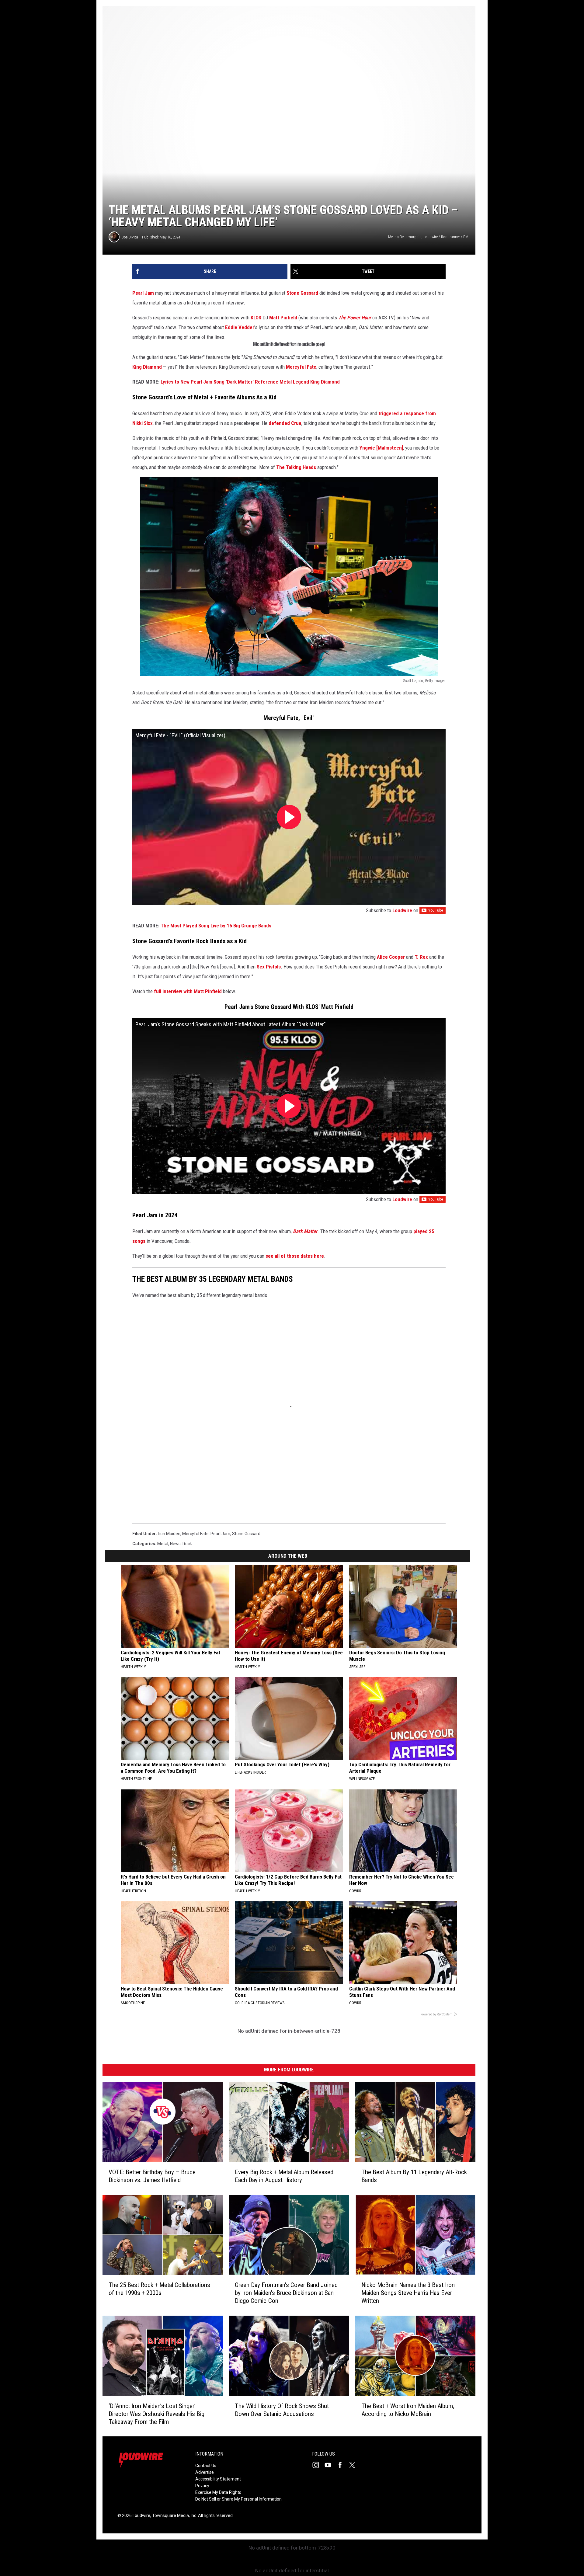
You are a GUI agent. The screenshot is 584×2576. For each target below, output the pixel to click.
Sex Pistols (269, 967)
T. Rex (421, 957)
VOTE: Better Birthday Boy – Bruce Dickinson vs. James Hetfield (152, 2176)
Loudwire (402, 910)
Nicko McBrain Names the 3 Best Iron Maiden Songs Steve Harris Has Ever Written (408, 2293)
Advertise (205, 2472)
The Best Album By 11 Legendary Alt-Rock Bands (414, 2176)
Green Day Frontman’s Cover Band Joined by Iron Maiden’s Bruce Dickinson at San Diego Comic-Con (286, 2293)
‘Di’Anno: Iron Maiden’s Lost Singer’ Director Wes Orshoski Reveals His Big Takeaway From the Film (156, 2414)
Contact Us (206, 2466)
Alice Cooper (391, 957)
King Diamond (147, 367)
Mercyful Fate (301, 367)
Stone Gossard (302, 293)
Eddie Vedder (240, 327)
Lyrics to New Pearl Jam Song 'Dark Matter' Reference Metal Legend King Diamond (250, 382)
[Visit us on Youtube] (330, 2465)
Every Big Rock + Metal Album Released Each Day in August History (284, 2176)
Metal (163, 1544)
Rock (187, 1544)
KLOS (256, 318)
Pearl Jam (143, 293)
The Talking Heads (296, 467)
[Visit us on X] (355, 2465)
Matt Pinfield (283, 318)
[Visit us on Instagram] (318, 2465)
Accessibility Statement (218, 2479)
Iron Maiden (169, 1534)
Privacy (202, 2486)
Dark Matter (305, 1231)
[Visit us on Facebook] (342, 2465)
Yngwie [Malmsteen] (381, 448)
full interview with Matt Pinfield (188, 991)
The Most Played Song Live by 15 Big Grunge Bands (216, 926)
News (175, 1544)
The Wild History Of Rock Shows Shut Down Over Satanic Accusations (282, 2410)
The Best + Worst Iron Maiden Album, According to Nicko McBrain (408, 2410)
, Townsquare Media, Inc (173, 2515)
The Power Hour (355, 318)
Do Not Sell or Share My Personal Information (238, 2499)
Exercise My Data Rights (218, 2492)
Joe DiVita (130, 237)
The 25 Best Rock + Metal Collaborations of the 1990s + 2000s (159, 2289)
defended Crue (285, 423)
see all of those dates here (295, 1256)
